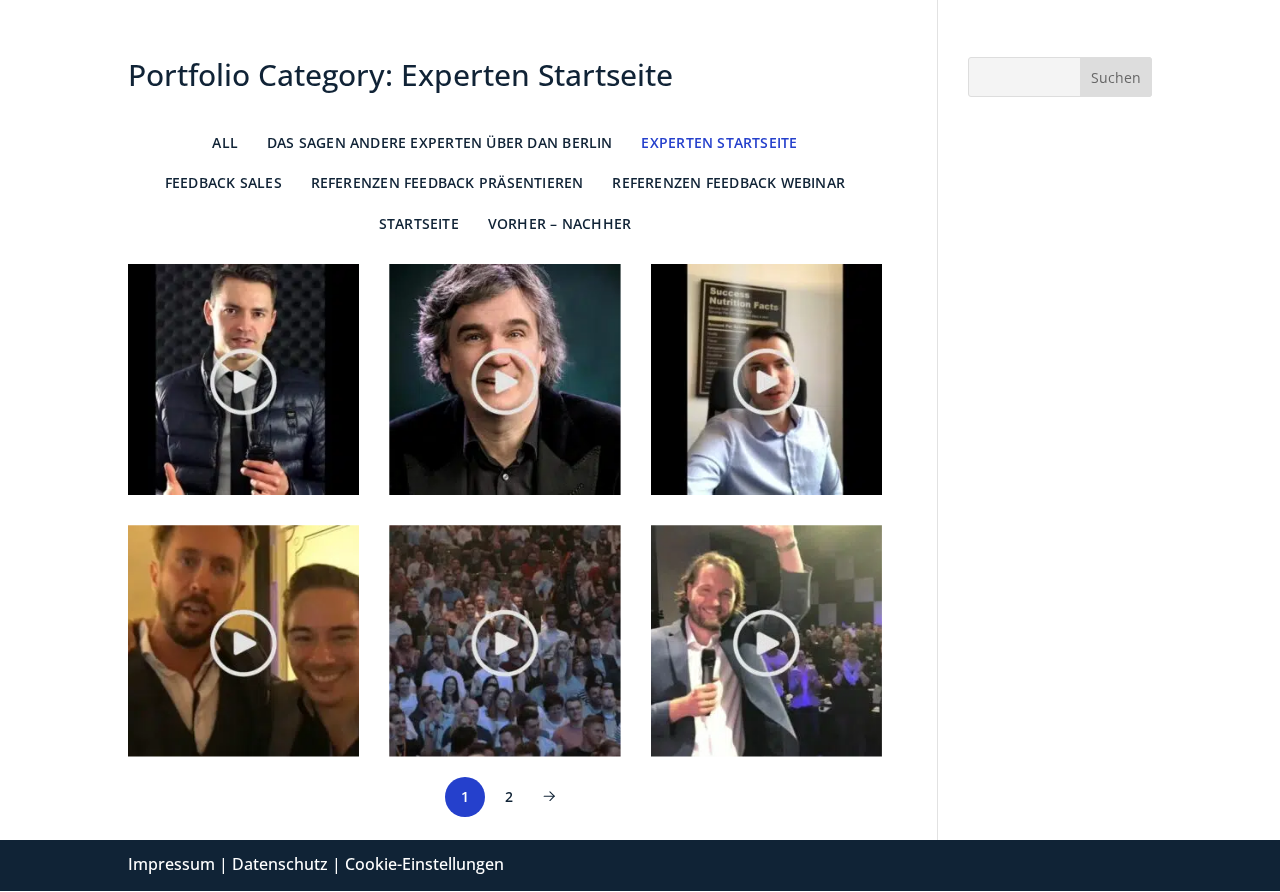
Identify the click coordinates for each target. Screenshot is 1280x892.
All (225, 142)
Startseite (419, 223)
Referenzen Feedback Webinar (728, 182)
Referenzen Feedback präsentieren (447, 182)
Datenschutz (280, 864)
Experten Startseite (719, 142)
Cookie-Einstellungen (424, 864)
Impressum (171, 864)
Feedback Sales (223, 182)
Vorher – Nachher (559, 223)
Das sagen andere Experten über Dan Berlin (440, 142)
